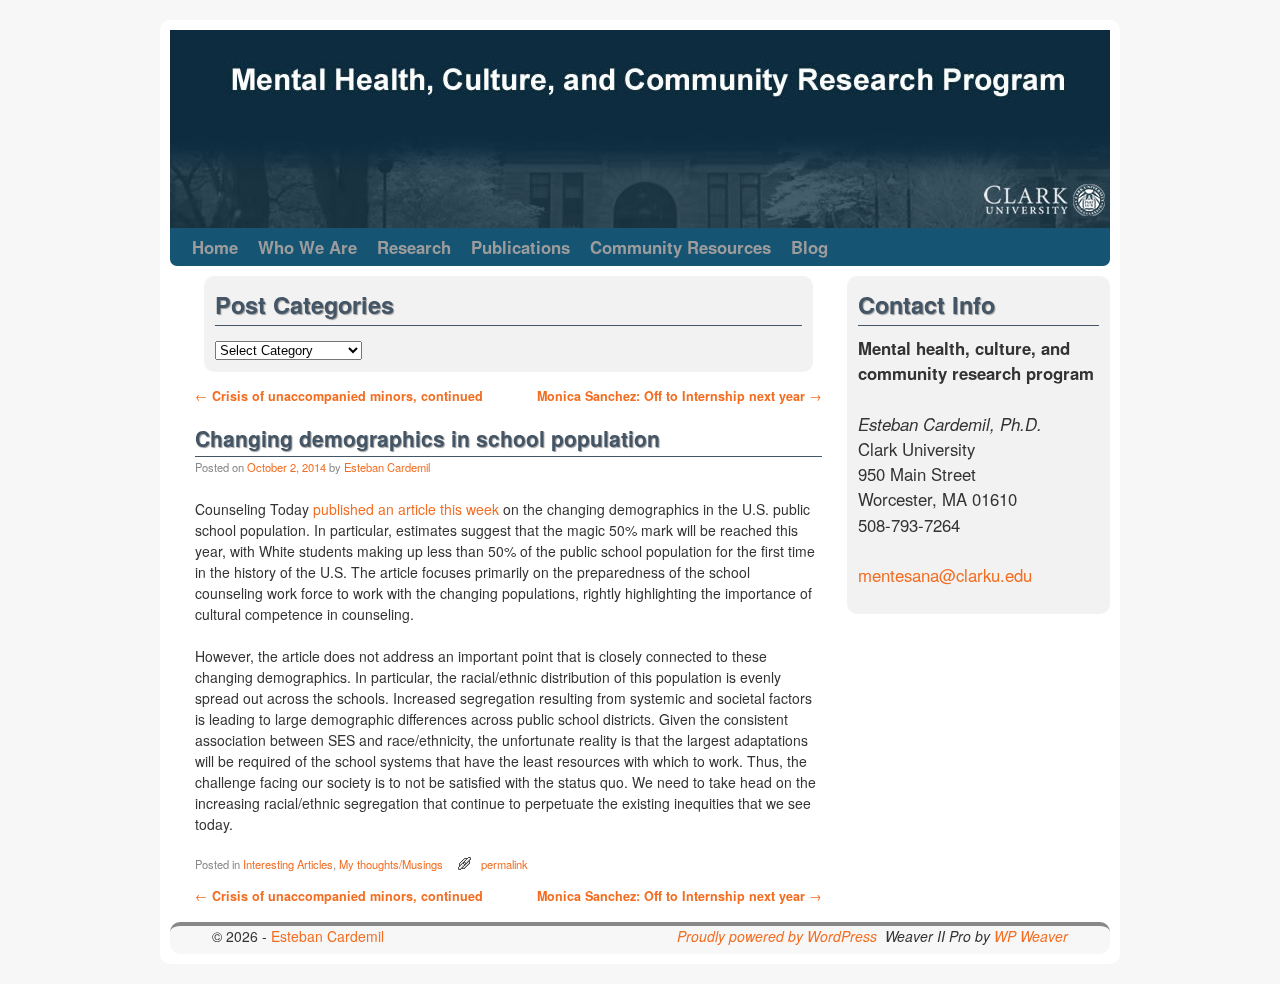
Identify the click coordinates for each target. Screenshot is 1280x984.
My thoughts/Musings (391, 864)
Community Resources (680, 247)
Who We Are (307, 247)
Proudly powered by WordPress (777, 936)
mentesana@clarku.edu (945, 575)
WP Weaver (1031, 936)
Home (215, 247)
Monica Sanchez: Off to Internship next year (679, 396)
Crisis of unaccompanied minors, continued (339, 396)
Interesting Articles (288, 864)
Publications (520, 247)
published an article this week (408, 509)
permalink (504, 864)
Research (414, 247)
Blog (809, 247)
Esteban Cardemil (387, 467)
